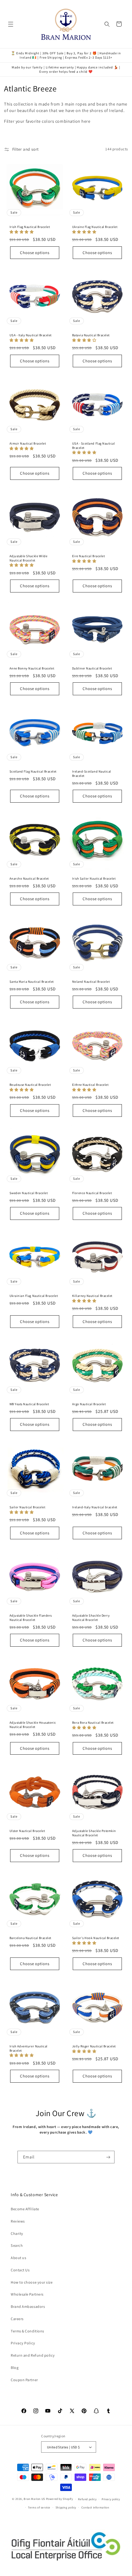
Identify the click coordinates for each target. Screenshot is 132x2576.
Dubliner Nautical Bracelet (92, 668)
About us (18, 2258)
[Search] (107, 24)
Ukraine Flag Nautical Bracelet (95, 227)
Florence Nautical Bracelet (92, 1193)
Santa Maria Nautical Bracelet (32, 982)
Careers (17, 2319)
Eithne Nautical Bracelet (90, 1085)
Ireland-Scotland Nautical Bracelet (92, 774)
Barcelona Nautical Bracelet (30, 1938)
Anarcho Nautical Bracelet (29, 879)
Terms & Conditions (27, 2331)
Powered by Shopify (60, 2499)
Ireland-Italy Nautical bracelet (95, 1507)
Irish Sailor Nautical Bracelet (94, 879)
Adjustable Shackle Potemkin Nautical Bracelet (94, 1833)
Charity (17, 2233)
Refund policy (87, 2499)
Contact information (95, 2507)
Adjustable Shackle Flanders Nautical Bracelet (31, 1618)
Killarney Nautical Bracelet (92, 1296)
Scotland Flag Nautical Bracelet (33, 771)
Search (17, 2245)
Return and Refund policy (33, 2355)
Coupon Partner (24, 2380)
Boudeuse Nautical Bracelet (30, 1085)
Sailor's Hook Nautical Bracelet (96, 1938)
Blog (15, 2368)
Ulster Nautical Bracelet (27, 1831)
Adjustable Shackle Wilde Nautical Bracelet (29, 558)
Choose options (35, 253)
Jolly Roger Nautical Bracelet (94, 2046)
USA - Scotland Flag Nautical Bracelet (94, 446)
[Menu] (11, 24)
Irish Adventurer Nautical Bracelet (29, 2048)
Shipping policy (66, 2507)
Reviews (18, 2221)
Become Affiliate (25, 2209)
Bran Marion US (34, 2499)
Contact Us (20, 2270)
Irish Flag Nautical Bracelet (30, 227)
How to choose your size (32, 2282)
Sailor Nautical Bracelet (27, 1507)
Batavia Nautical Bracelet (91, 335)
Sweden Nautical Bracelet (29, 1193)
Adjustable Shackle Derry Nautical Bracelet (91, 1618)
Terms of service (39, 2507)
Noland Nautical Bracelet (91, 982)
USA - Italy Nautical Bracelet (31, 335)
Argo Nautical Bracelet (89, 1404)
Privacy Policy (23, 2343)
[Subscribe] (109, 2157)
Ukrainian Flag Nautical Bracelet (34, 1296)
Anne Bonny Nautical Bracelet (32, 668)
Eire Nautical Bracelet (89, 556)
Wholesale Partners (27, 2294)
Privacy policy (111, 2499)
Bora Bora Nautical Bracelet (93, 1723)
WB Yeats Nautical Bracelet (29, 1404)
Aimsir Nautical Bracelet (28, 443)
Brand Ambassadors (28, 2306)
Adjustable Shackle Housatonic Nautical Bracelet (33, 1725)
